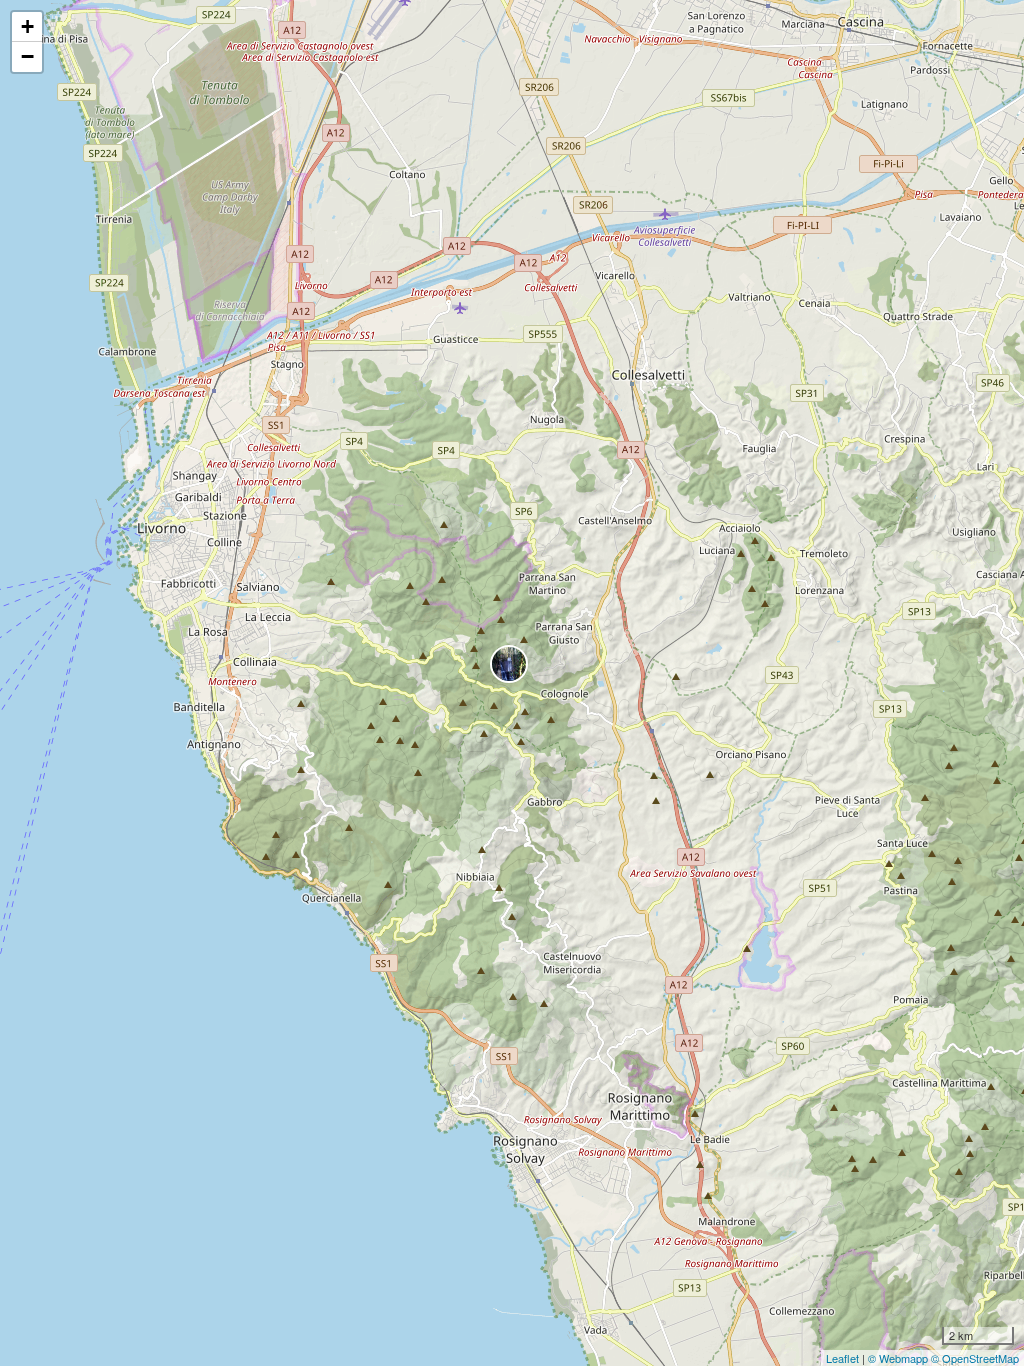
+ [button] (27, 26)
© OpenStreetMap (975, 1358)
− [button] (27, 56)
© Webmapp (899, 1358)
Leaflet (842, 1358)
